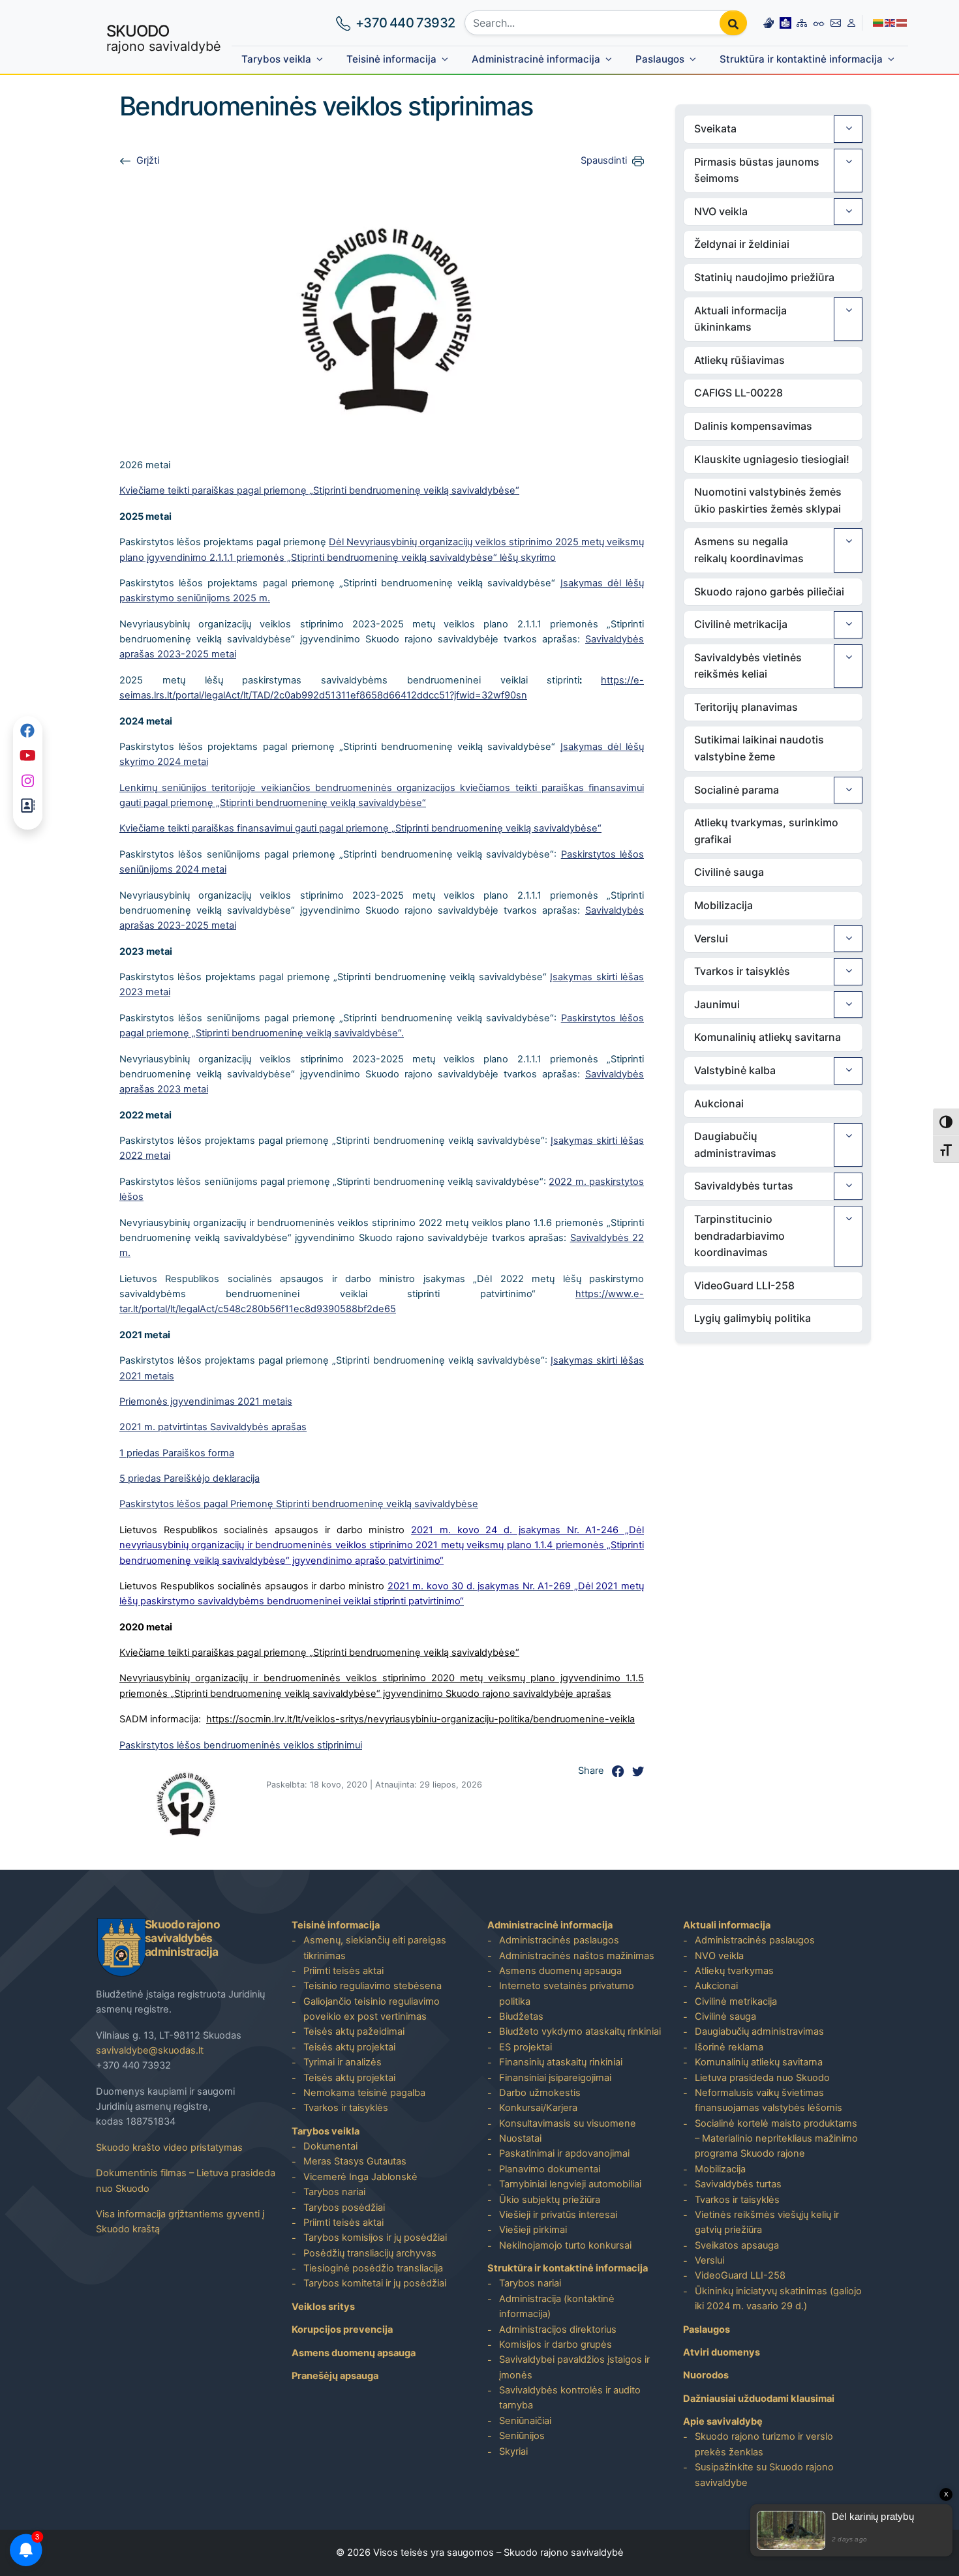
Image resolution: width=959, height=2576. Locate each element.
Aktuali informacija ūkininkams (740, 319)
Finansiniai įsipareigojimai (555, 2078)
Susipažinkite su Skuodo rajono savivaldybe (764, 2475)
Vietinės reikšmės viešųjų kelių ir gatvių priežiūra (767, 2222)
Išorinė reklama (729, 2047)
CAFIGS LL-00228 (738, 393)
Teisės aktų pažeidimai (354, 2031)
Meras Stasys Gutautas (355, 2161)
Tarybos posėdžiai (344, 2208)
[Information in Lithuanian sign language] (769, 22)
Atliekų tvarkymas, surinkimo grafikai (766, 831)
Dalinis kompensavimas (753, 426)
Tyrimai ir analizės (342, 2062)
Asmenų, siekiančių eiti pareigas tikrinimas (375, 1948)
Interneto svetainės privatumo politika (567, 1993)
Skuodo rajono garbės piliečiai (769, 592)
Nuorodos (706, 2375)
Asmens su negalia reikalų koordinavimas (749, 550)
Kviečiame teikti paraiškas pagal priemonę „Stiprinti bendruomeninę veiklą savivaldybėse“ (319, 490)
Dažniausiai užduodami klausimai (759, 2399)
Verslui (711, 938)
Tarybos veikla (276, 59)
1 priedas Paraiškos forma (177, 1453)
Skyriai (513, 2451)
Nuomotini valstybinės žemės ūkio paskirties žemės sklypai (768, 500)
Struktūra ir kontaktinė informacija (801, 59)
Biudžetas (521, 2016)
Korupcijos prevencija (342, 2329)
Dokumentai (330, 2146)
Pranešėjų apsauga (335, 2376)
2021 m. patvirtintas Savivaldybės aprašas (213, 1427)
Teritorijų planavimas (746, 707)
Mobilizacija (723, 905)
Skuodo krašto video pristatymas (169, 2148)
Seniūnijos (522, 2436)
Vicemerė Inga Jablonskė (360, 2177)
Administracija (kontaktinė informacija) (557, 2306)
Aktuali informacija (727, 1925)
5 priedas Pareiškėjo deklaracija (190, 1478)
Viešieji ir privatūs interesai (558, 2215)
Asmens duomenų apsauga (354, 2353)
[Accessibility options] (819, 23)
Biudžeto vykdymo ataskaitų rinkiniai (580, 2031)
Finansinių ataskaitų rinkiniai (561, 2062)
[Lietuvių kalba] (879, 22)
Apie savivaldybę (723, 2421)
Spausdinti (604, 160)
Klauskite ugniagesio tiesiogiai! (772, 459)
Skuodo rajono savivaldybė (564, 2553)
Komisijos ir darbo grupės (556, 2344)
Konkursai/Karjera (538, 2108)
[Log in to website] (851, 22)
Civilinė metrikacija (741, 624)
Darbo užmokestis (540, 2093)
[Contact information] (836, 22)
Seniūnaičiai (525, 2421)
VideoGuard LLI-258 (744, 1285)
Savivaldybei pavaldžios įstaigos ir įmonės (574, 2367)
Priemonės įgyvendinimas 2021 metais (206, 1401)
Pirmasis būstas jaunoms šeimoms (757, 170)
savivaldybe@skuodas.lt (150, 2050)
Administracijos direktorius (558, 2329)
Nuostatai (520, 2138)
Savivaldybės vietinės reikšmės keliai (748, 666)
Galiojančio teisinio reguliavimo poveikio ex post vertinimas (372, 2009)
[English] (890, 22)
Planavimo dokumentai (550, 2169)
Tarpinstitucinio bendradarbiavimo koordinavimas (739, 1236)
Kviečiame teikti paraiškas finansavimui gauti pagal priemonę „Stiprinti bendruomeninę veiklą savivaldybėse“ (360, 828)
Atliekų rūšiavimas (739, 360)
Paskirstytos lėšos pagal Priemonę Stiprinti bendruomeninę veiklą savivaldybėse (299, 1504)
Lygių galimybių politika (753, 1318)
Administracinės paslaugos (559, 1940)
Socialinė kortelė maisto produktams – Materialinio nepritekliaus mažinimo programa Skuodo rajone (776, 2139)
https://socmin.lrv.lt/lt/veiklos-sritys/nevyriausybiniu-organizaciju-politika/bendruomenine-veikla (420, 1719)
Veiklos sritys (323, 2307)
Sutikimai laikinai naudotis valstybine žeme (759, 748)
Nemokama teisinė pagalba (364, 2093)
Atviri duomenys (722, 2352)
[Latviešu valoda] (902, 22)
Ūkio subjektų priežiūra (550, 2200)
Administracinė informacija (536, 59)
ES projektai (525, 2047)
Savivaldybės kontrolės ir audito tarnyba (570, 2398)
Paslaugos (660, 59)
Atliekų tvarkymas (734, 1971)
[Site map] (802, 22)
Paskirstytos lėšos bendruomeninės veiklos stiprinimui (241, 1745)
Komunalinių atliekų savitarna (768, 1037)
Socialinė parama (737, 790)
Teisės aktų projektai (349, 2047)
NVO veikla (721, 211)
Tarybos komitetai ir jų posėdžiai (375, 2283)
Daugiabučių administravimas (735, 1145)
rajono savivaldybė (164, 38)
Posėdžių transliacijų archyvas (370, 2253)
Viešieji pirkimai (533, 2230)
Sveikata (715, 128)
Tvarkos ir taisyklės (742, 971)
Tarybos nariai (334, 2192)
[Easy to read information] (785, 22)
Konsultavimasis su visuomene (568, 2123)
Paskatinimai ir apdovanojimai (564, 2153)
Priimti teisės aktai (343, 1971)
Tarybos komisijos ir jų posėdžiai (375, 2238)
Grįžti (148, 160)
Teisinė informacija (391, 59)
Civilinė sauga (729, 872)
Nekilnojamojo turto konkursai (565, 2245)
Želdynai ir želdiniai (742, 244)
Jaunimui (717, 1004)
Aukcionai (719, 1103)
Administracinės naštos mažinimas (577, 1956)
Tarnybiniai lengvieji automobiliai (570, 2184)
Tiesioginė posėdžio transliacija (373, 2268)
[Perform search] (733, 23)
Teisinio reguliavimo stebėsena (373, 1986)
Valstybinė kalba (735, 1070)
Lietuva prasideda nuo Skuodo (762, 2078)
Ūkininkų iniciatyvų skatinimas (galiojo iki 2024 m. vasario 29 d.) (778, 2299)
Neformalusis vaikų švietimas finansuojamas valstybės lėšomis (769, 2100)
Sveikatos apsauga (737, 2245)
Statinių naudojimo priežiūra (764, 277)
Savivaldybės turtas (744, 1186)
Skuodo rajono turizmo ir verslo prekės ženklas (764, 2444)
